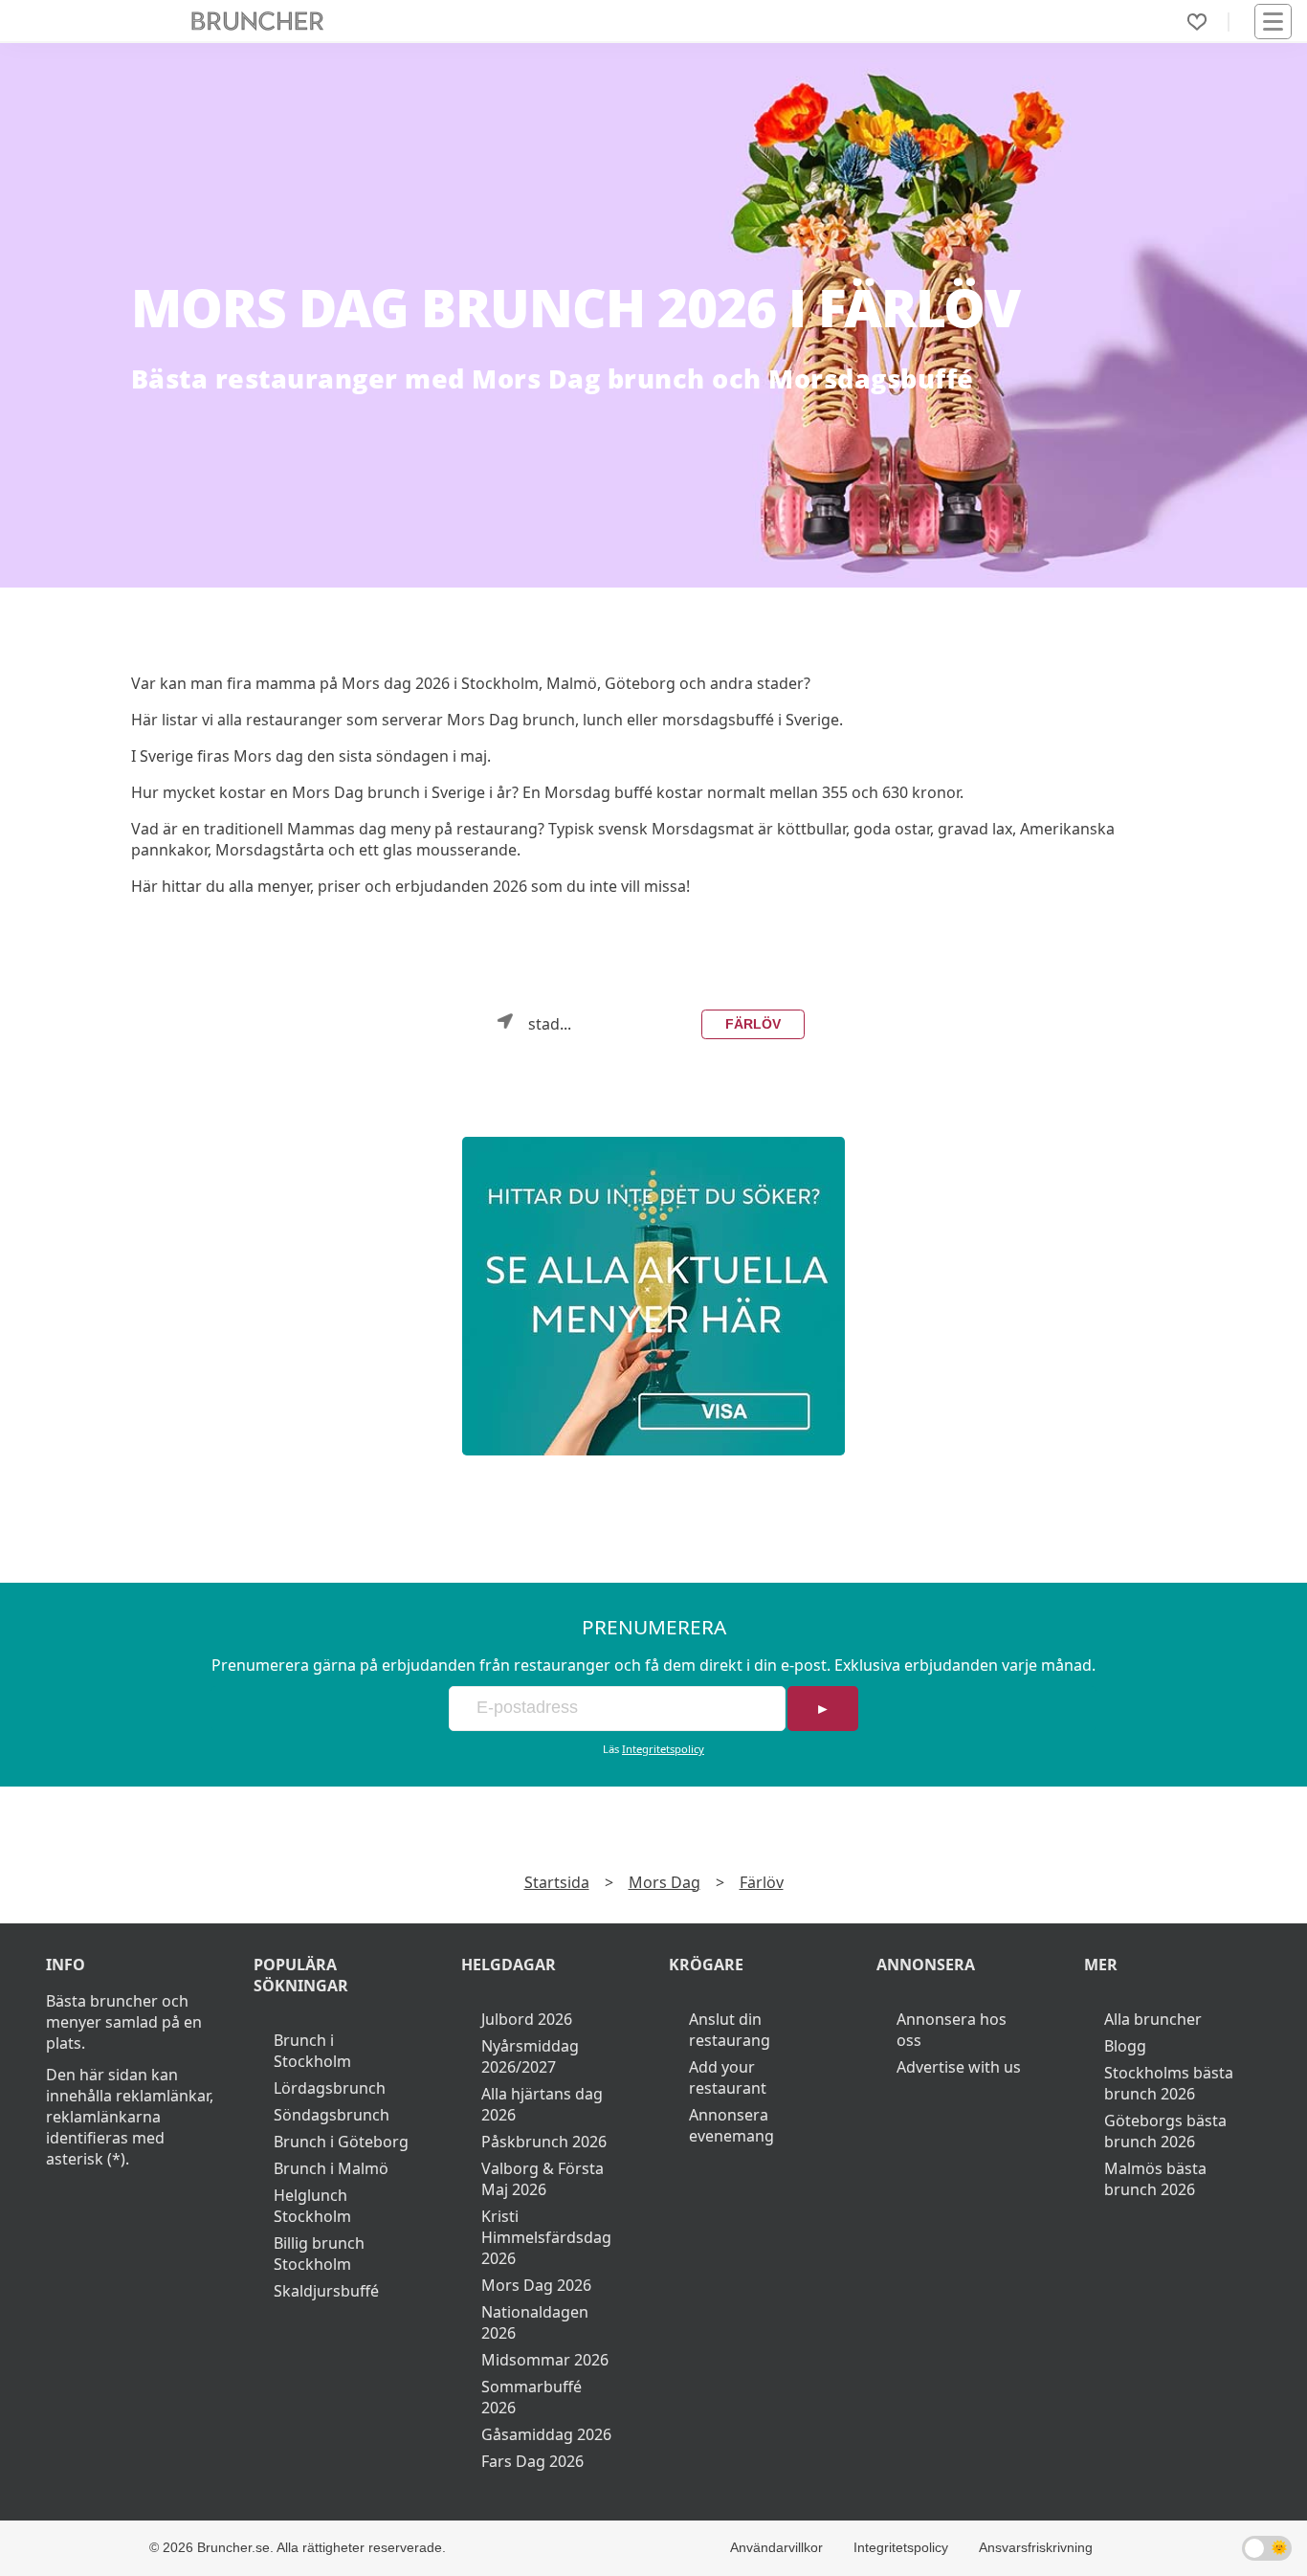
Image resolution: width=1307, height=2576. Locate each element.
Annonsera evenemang (731, 2125)
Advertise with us (959, 2067)
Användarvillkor (776, 2547)
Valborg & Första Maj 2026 (543, 2179)
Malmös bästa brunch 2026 (1155, 2179)
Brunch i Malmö (331, 2168)
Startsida (557, 1882)
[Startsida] (258, 22)
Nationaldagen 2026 (535, 2322)
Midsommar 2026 (545, 2360)
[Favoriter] (1197, 22)
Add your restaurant (728, 2077)
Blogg (1125, 2046)
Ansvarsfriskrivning (1036, 2547)
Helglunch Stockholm (312, 2206)
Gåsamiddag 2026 (546, 2434)
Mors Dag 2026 (536, 2285)
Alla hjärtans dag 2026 (542, 2104)
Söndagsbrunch (332, 2115)
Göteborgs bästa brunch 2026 (1165, 2131)
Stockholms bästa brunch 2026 (1169, 2083)
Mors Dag (665, 1882)
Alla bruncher (1153, 2019)
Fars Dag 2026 (532, 2461)
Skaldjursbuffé (326, 2291)
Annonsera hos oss (952, 2030)
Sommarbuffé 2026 (532, 2397)
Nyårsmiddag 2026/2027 (530, 2056)
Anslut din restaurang (730, 2030)
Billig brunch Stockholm (319, 2254)
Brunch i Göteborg (341, 2142)
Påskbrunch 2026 (544, 2142)
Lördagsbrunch (330, 2088)
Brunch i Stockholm (312, 2051)
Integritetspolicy (663, 1749)
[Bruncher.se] (654, 1296)
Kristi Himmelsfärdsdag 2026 (546, 2237)
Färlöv (753, 1024)
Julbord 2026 (527, 2019)
